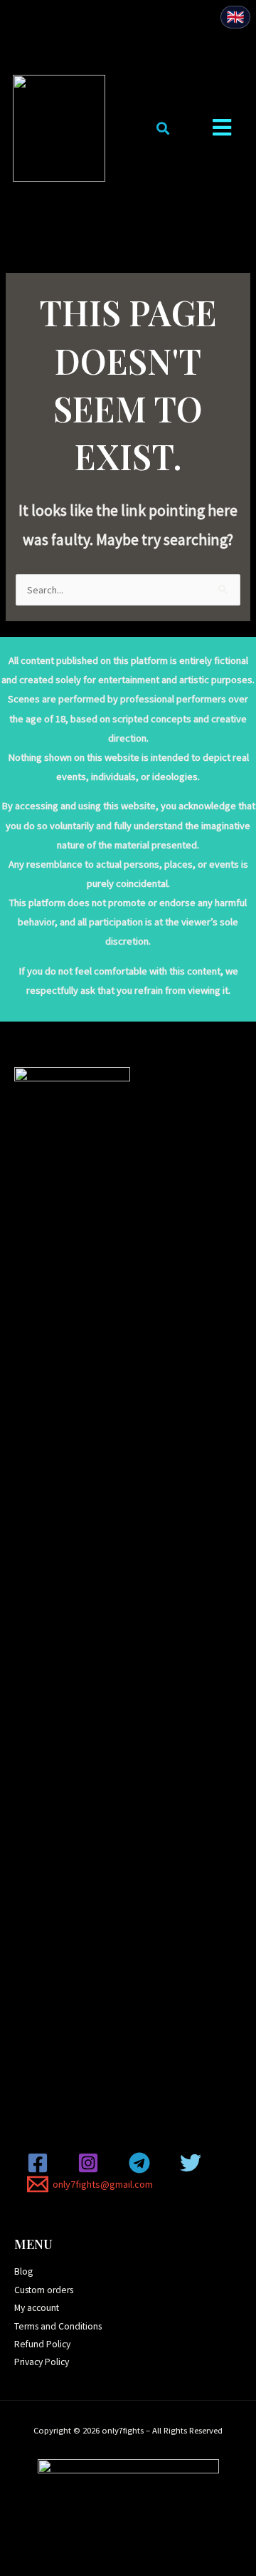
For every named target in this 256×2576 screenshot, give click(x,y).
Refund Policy (42, 2344)
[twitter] (193, 2163)
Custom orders (44, 2290)
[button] (162, 129)
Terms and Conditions (58, 2326)
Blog (23, 2271)
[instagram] (91, 2163)
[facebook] (40, 2163)
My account (37, 2308)
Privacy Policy (42, 2362)
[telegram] (142, 2163)
